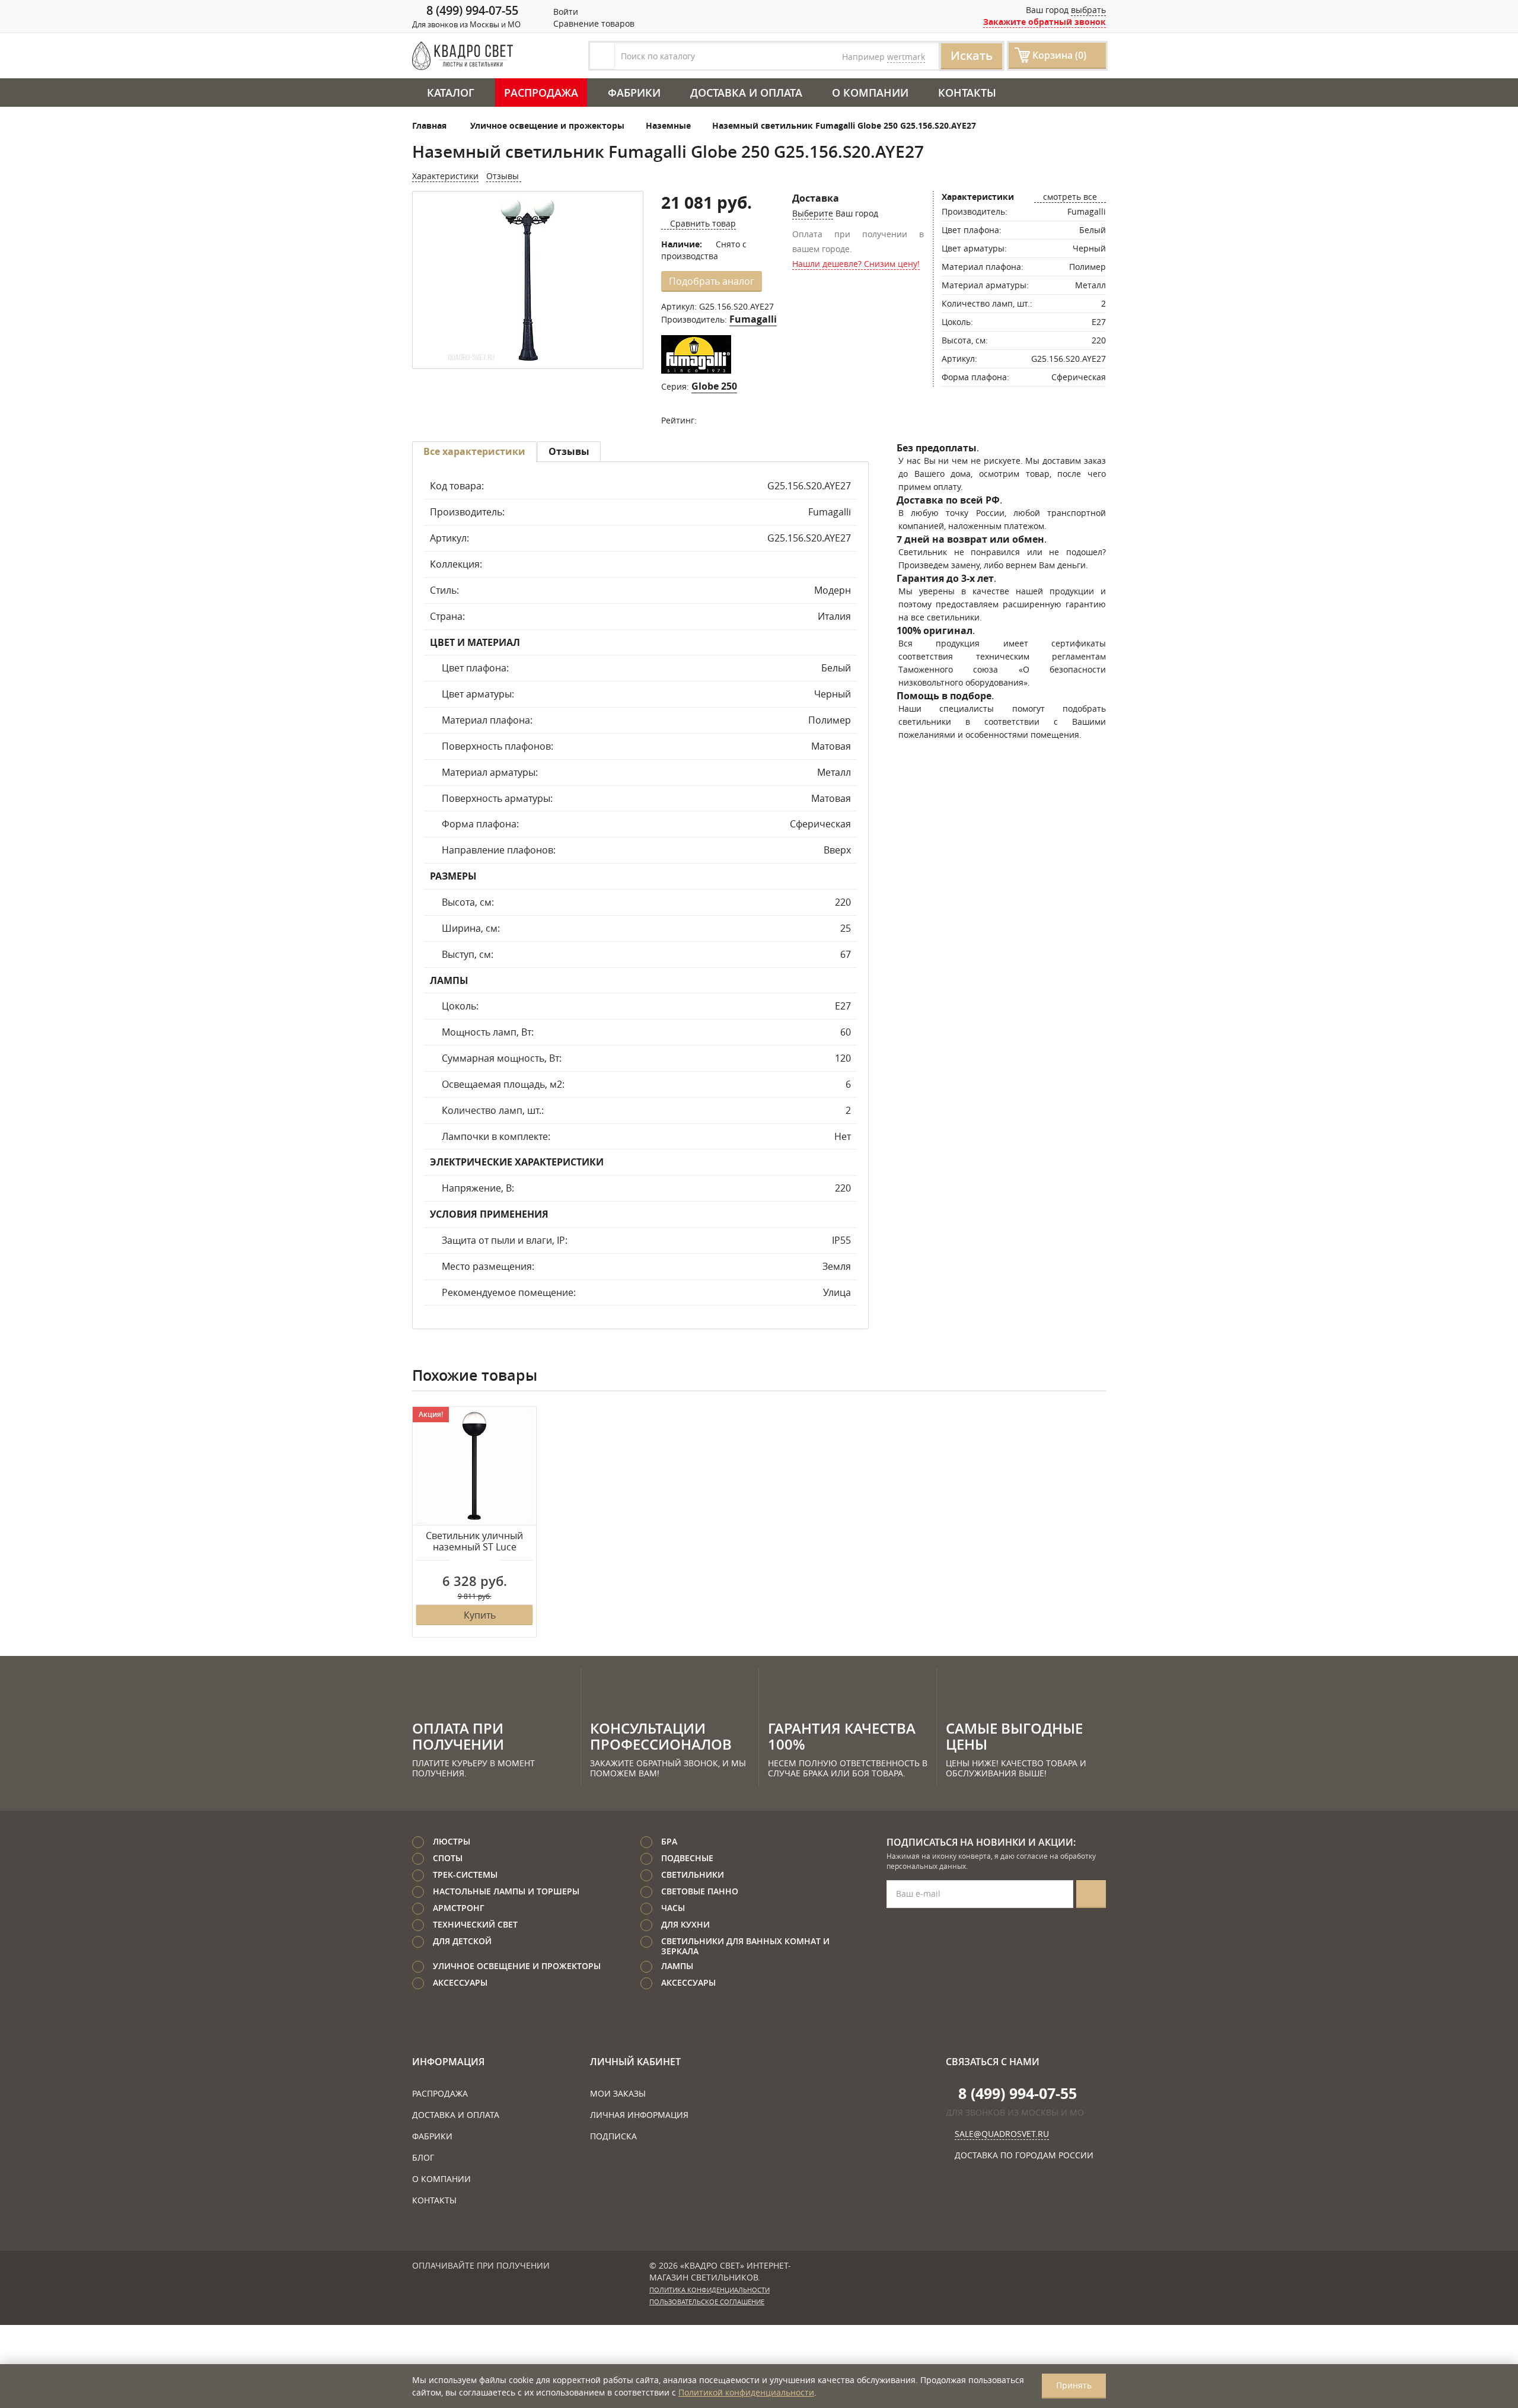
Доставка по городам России (1024, 2155)
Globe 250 (714, 386)
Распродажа (541, 93)
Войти (565, 12)
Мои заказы (618, 2093)
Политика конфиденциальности (709, 2290)
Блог (423, 2157)
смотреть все (1070, 197)
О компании (870, 93)
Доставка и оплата (746, 93)
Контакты (967, 93)
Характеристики (445, 176)
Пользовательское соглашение (707, 2302)
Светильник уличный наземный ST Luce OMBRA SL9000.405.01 (474, 1542)
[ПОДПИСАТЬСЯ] (1091, 1894)
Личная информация (639, 2115)
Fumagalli (753, 319)
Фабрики (634, 93)
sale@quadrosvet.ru (1002, 2134)
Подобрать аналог (712, 281)
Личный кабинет (635, 2062)
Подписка (613, 2136)
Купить (480, 1615)
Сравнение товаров (593, 23)
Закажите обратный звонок (1045, 22)
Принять (1074, 2385)
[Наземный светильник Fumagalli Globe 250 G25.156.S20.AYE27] (528, 281)
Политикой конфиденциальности (746, 2392)
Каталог (451, 93)
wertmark (906, 57)
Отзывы (504, 176)
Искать (972, 55)
